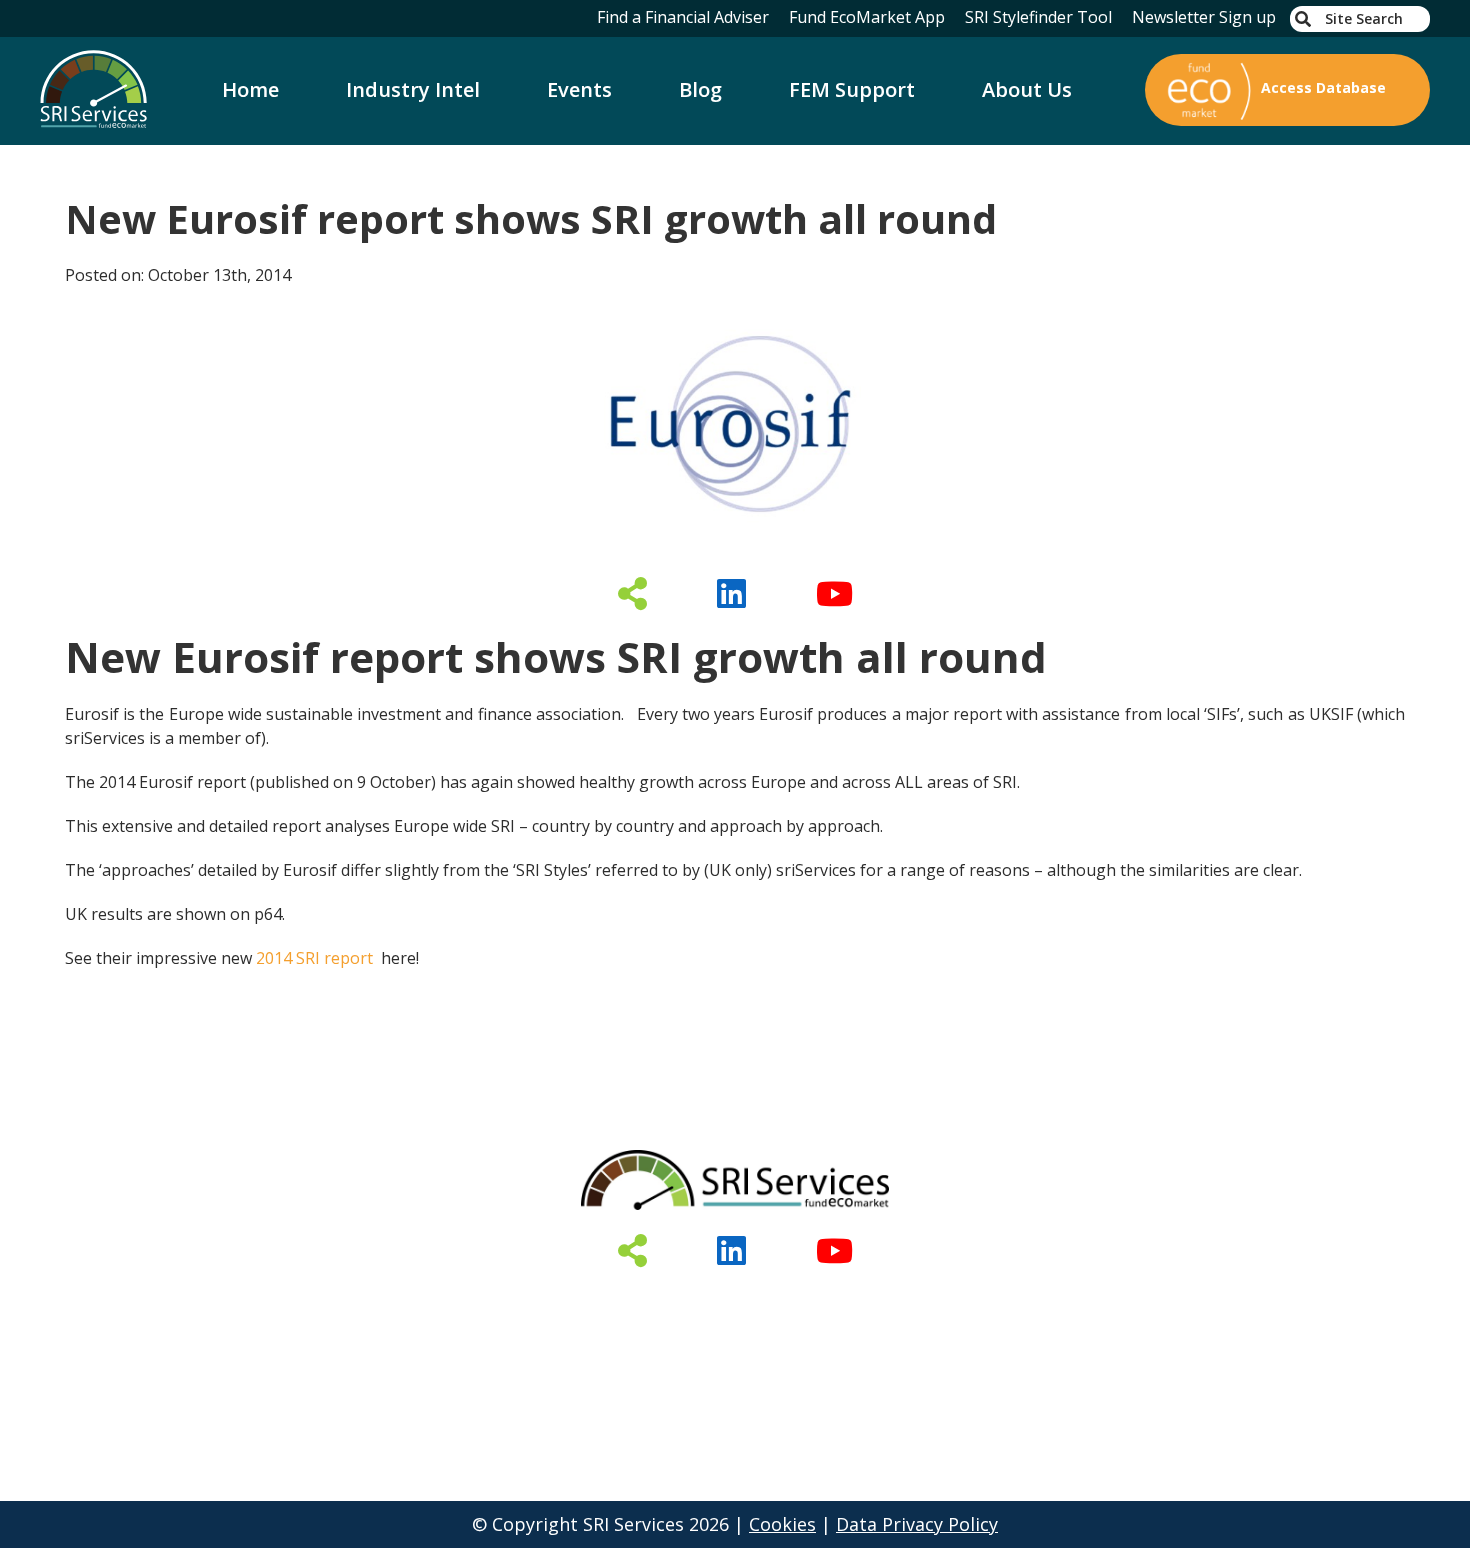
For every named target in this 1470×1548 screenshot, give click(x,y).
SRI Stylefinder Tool (1038, 17)
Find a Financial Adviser (683, 17)
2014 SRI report (314, 958)
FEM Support (852, 89)
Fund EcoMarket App (867, 17)
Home (250, 89)
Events (579, 89)
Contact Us (978, 1302)
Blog (700, 89)
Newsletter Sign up (1204, 17)
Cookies (782, 1524)
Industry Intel (413, 89)
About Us (1027, 89)
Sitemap (1103, 1302)
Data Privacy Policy (917, 1524)
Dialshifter (663, 1302)
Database (413, 1302)
